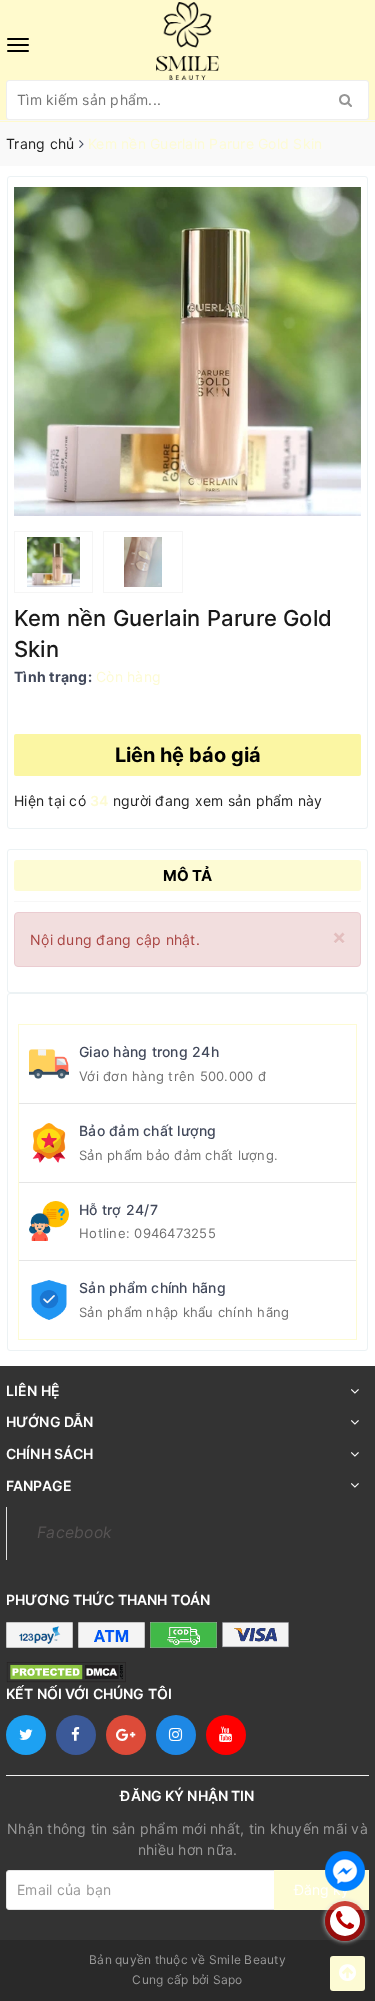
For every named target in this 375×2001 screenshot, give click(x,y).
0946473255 (175, 1233)
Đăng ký (321, 1889)
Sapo (228, 1979)
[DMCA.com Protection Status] (66, 1671)
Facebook (74, 1532)
